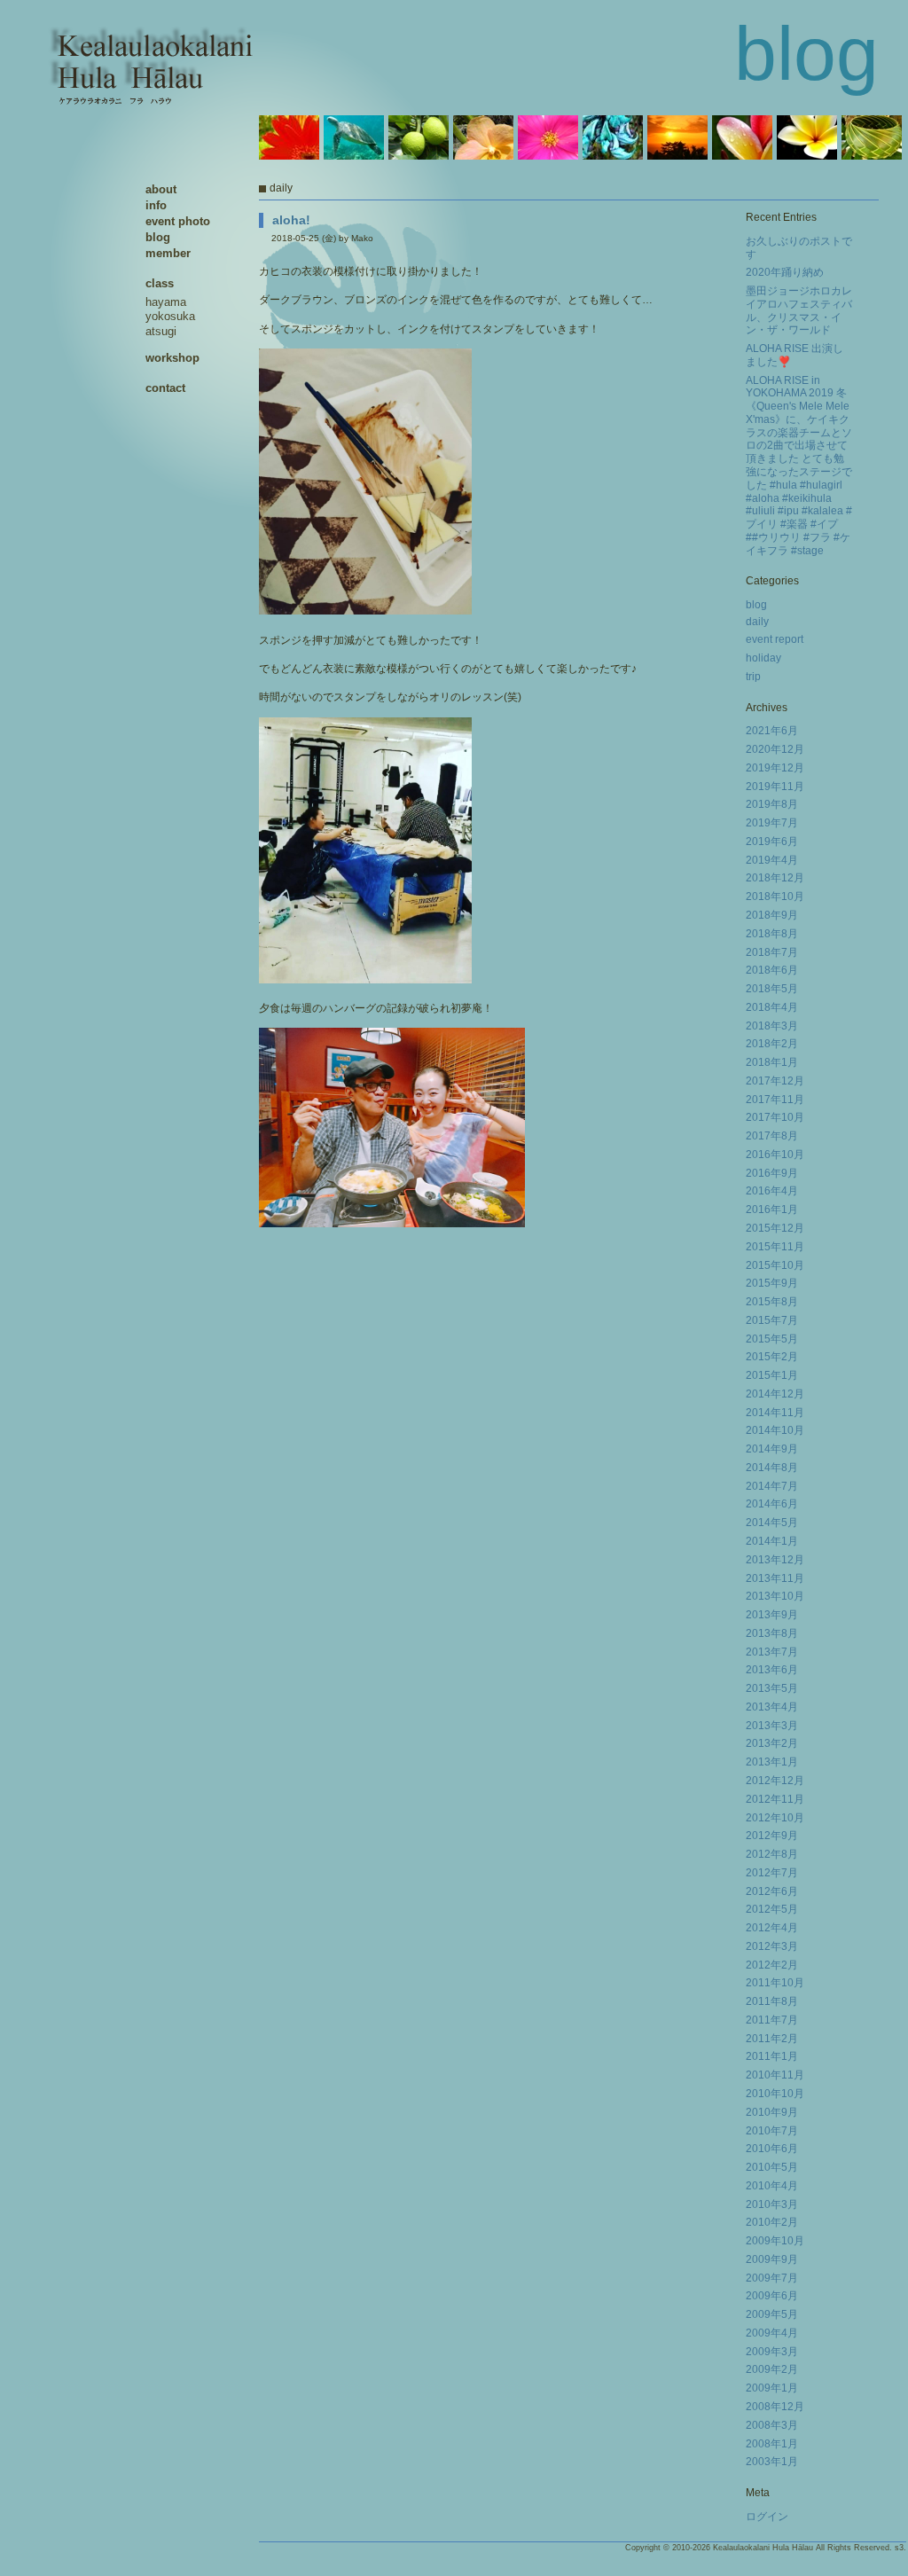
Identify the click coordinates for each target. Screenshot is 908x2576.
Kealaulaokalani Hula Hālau (763, 2548)
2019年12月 (775, 768)
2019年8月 (772, 804)
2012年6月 (772, 1891)
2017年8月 (772, 1136)
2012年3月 (772, 1946)
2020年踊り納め (785, 272)
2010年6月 (772, 2149)
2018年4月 (772, 1007)
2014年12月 (775, 1394)
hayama (166, 302)
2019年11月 (775, 787)
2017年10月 (775, 1117)
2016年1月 (772, 1210)
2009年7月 (772, 2278)
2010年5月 (772, 2167)
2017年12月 (775, 1081)
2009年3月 (772, 2352)
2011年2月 (772, 2039)
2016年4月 (772, 1191)
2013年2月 (772, 1743)
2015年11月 (775, 1247)
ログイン (767, 2517)
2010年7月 (772, 2131)
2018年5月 (772, 989)
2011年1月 (772, 2056)
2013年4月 (772, 1707)
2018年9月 (772, 915)
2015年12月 (775, 1228)
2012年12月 (775, 1781)
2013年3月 (772, 1726)
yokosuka (170, 316)
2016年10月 (775, 1155)
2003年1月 (772, 2462)
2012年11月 (775, 1799)
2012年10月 (775, 1818)
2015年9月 (772, 1283)
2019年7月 (772, 823)
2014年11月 (775, 1413)
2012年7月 (772, 1873)
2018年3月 (772, 1026)
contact (165, 388)
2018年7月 (772, 952)
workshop (172, 358)
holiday (763, 658)
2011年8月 (772, 2001)
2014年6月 (772, 1504)
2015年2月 (772, 1357)
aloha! (291, 220)
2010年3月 (772, 2204)
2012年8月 (772, 1854)
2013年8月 (772, 1633)
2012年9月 (772, 1836)
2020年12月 (775, 749)
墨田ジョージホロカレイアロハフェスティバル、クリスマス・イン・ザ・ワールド (799, 310)
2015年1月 (772, 1375)
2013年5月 (772, 1688)
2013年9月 (772, 1615)
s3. (900, 2548)
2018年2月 (772, 1044)
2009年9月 (772, 2259)
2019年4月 (772, 860)
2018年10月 (775, 897)
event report (775, 639)
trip (753, 677)
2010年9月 (772, 2112)
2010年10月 (775, 2094)
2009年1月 (772, 2388)
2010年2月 (772, 2222)
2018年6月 (772, 970)
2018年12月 (775, 878)
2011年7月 (772, 2020)
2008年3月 (772, 2425)
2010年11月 (775, 2075)
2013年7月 (772, 1652)
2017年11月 (775, 1100)
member (168, 253)
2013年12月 (775, 1560)
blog (756, 605)
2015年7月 (772, 1320)
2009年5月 (772, 2314)
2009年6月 (772, 2296)
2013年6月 (772, 1670)
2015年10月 (775, 1265)
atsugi (161, 331)
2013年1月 (772, 1762)
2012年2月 (772, 1965)
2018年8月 (772, 934)
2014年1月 (772, 1541)
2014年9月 (772, 1449)
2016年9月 (772, 1173)
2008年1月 (772, 2444)
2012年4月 (772, 1928)
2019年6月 (772, 842)
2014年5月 (772, 1523)
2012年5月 (772, 1909)
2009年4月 (772, 2333)
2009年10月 (775, 2241)
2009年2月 (772, 2369)
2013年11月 (775, 1578)
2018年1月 (772, 1062)
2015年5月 (772, 1339)
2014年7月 (772, 1486)
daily (757, 622)
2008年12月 (775, 2407)
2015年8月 (772, 1302)
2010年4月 (772, 2186)
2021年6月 (772, 731)
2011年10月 (775, 1983)
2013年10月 (775, 1596)
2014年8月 (772, 1468)
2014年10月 (775, 1430)
